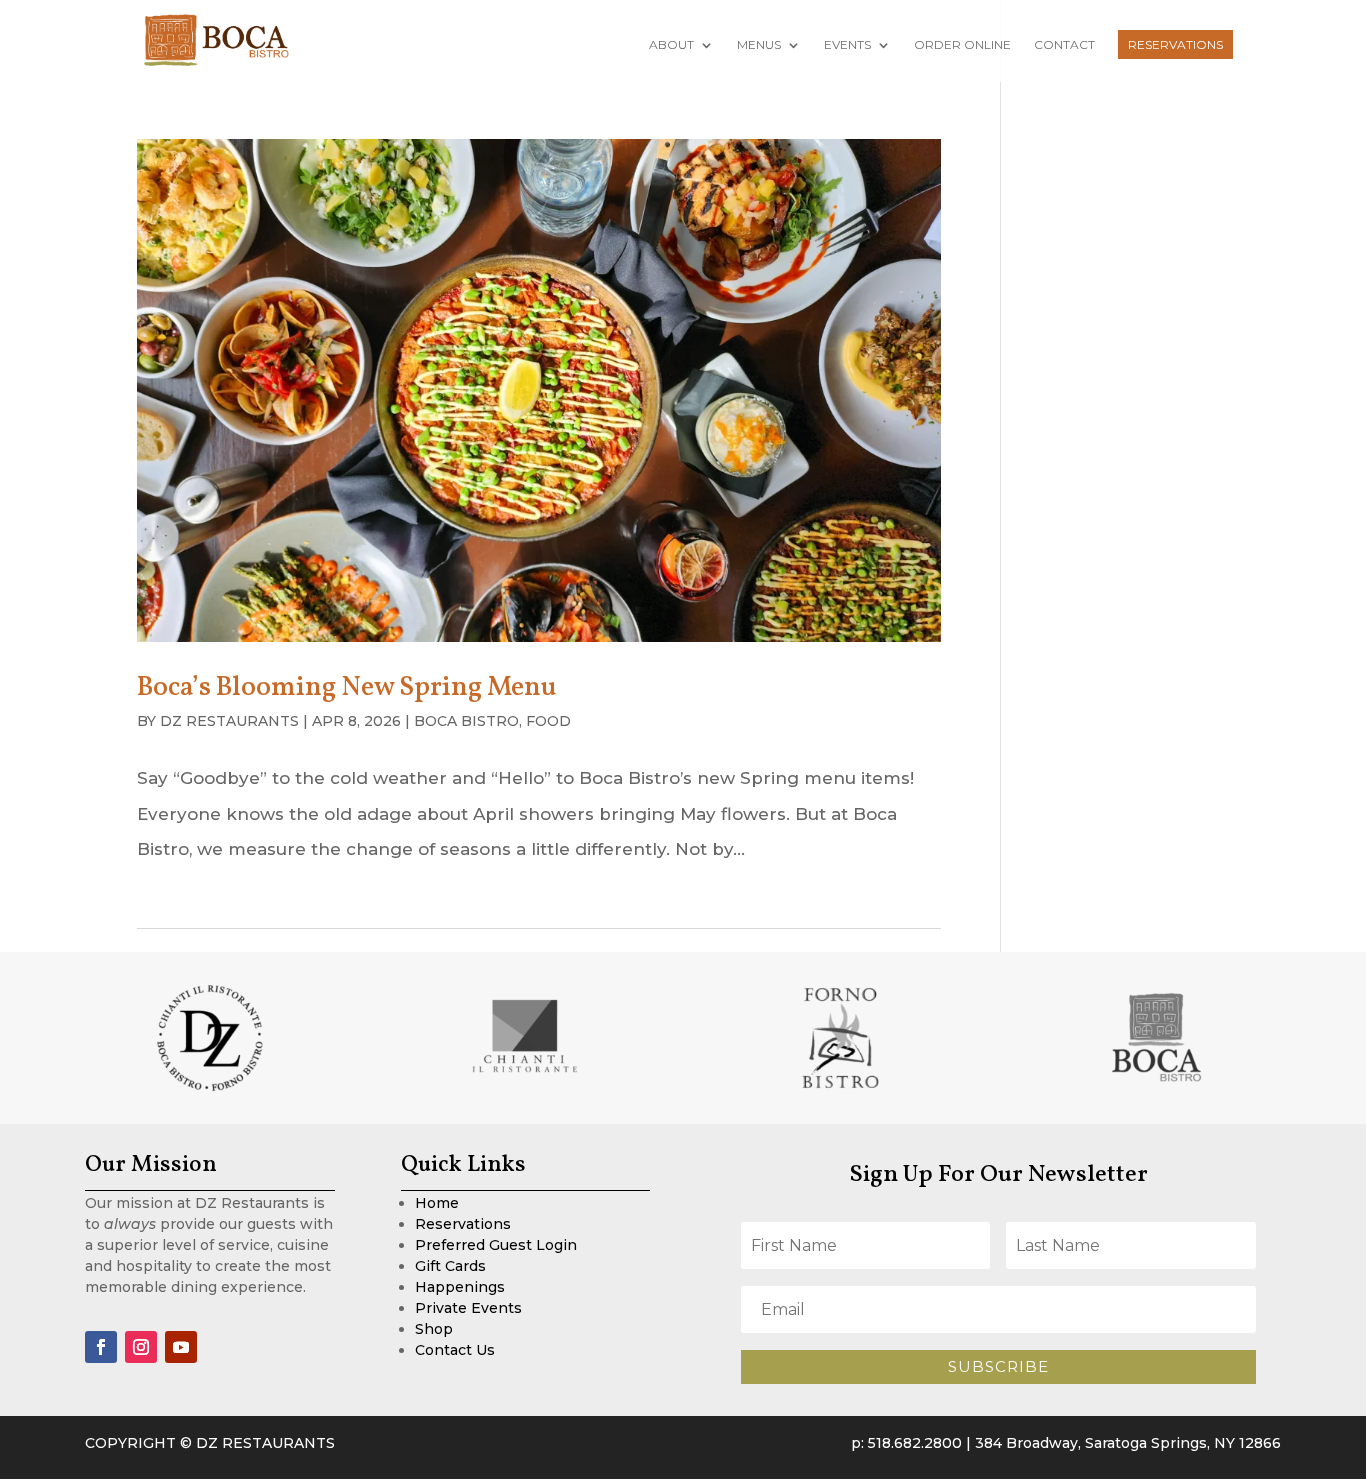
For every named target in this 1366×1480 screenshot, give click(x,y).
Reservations (1175, 44)
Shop (434, 1329)
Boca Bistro (466, 721)
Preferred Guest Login (496, 1245)
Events (847, 45)
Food (548, 721)
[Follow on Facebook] (101, 1347)
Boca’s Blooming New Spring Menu (347, 688)
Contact (1064, 45)
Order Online (962, 45)
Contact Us (455, 1350)
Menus (759, 45)
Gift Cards (450, 1266)
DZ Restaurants (229, 721)
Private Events (468, 1308)
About (671, 45)
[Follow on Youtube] (181, 1347)
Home (437, 1203)
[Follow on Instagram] (141, 1347)
